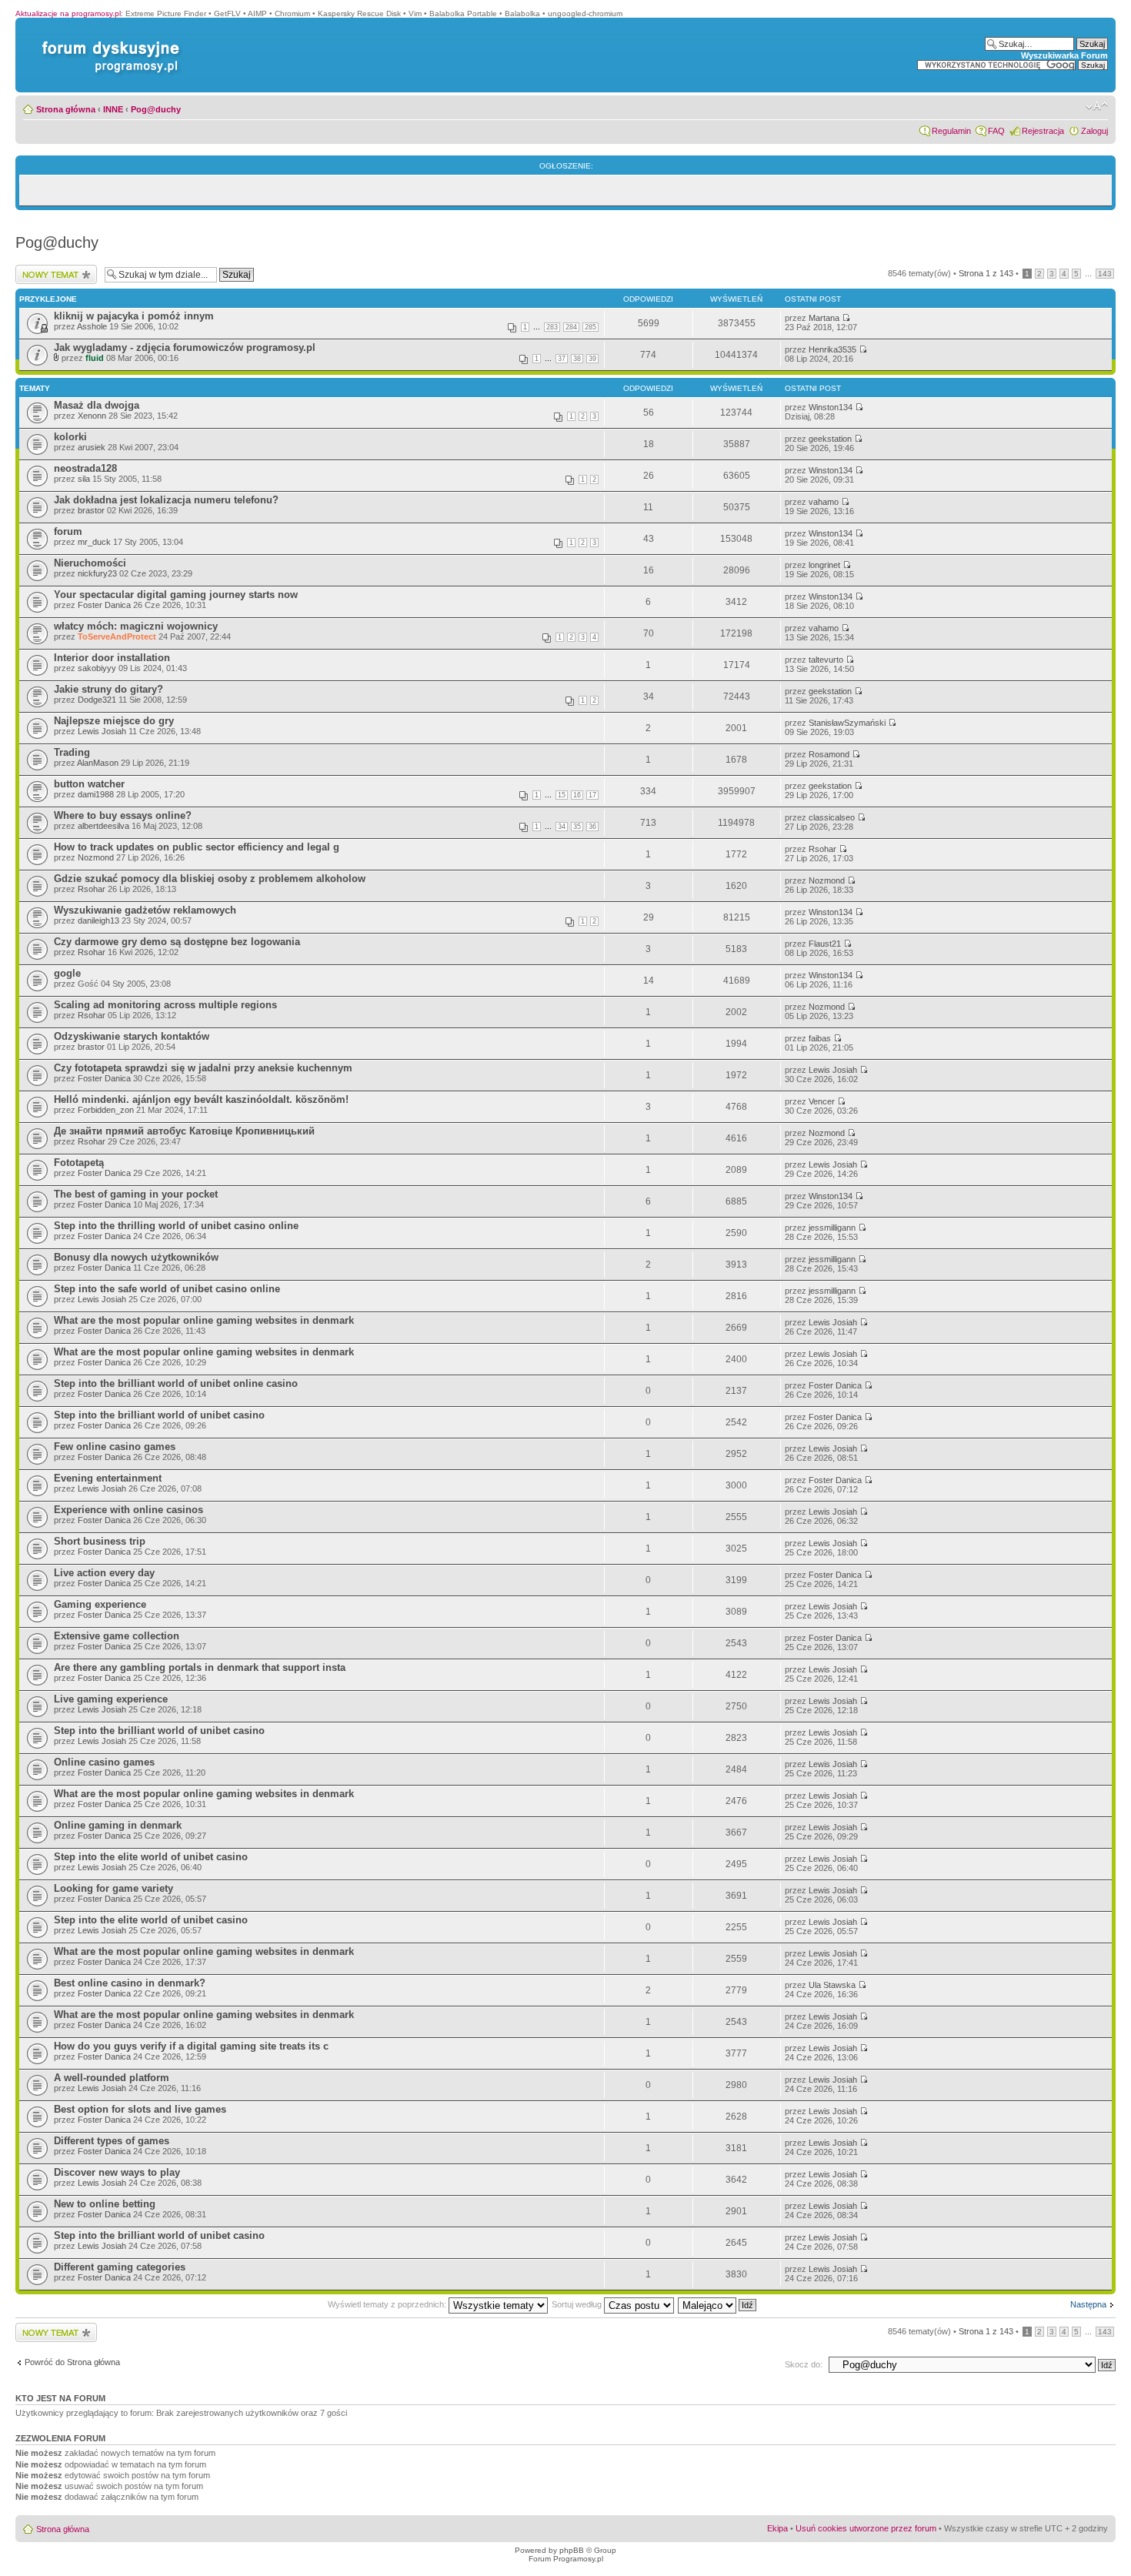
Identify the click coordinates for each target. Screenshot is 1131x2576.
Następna (1088, 2304)
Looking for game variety (113, 1888)
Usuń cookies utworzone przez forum (866, 2528)
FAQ (996, 131)
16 (577, 795)
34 (562, 827)
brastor (91, 510)
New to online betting (105, 2204)
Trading (72, 752)
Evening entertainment (108, 1478)
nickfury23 (97, 573)
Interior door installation (112, 658)
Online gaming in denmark (118, 1825)
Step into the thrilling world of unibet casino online (176, 1226)
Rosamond (829, 754)
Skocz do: (804, 2364)
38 (577, 359)
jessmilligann (832, 1228)
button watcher (89, 784)
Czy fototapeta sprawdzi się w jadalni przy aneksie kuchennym (203, 1068)
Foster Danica (104, 605)
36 (592, 827)
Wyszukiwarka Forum (1064, 55)
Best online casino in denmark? (130, 1983)
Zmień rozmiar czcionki (1097, 106)
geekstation (830, 439)
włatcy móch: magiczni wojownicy (136, 626)
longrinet (824, 565)
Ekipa (777, 2528)
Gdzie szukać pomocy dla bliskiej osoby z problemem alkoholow (210, 879)
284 (571, 327)
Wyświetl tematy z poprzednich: (388, 2304)
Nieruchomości (90, 563)
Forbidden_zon (106, 1110)
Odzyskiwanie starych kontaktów (132, 1036)
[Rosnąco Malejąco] (718, 2304)
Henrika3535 (832, 349)
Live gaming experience (111, 1699)
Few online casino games (115, 1447)
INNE (113, 109)
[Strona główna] (108, 41)
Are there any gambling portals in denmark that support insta (200, 1667)
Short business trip (100, 1541)
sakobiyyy (97, 668)
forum (68, 531)
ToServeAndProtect (117, 636)
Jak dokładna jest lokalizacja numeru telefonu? (166, 500)
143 (1105, 274)
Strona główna (66, 109)
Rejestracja (1043, 131)
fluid (95, 358)
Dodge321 (97, 700)
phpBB (572, 2550)
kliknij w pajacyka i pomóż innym (134, 316)
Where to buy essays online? (123, 815)
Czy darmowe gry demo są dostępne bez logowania (177, 942)
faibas (820, 1038)
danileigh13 (98, 920)
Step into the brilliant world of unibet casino (159, 1415)
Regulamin (951, 131)
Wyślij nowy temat (49, 269)
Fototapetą (79, 1163)
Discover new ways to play (117, 2172)
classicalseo (832, 817)
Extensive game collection (117, 1636)
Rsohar (822, 849)
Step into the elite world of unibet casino (151, 1857)
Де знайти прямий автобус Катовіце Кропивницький (184, 1131)
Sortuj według (578, 2304)
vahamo (824, 502)
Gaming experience (100, 1604)
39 (592, 359)
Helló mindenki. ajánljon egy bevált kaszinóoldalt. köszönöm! (201, 1099)
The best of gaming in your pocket (136, 1194)
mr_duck (94, 542)
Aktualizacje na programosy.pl (68, 13)
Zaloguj (1094, 131)
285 (591, 327)
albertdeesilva (103, 826)
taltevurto (826, 660)
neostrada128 (85, 468)
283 (552, 327)
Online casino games (104, 1762)
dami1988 (96, 794)
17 (592, 795)
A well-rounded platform (112, 2078)
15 (562, 795)
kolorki (70, 437)
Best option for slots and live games (140, 2109)
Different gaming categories (120, 2267)
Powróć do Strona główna (72, 2362)
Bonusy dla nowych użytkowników (136, 1257)
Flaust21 (825, 944)
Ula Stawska (832, 1985)
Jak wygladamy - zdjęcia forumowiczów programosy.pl (185, 347)
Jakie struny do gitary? (108, 689)
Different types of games (112, 2141)
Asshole (92, 326)
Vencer (822, 1101)
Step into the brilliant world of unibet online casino (176, 1383)
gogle (67, 973)
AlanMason (98, 763)
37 (562, 359)
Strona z (986, 273)
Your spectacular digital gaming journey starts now (176, 595)
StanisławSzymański (847, 723)
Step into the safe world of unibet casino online (167, 1289)
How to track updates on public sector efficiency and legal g (197, 847)
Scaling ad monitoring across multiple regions (165, 1005)
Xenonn (92, 416)
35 (577, 827)
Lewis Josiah (102, 731)
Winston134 (831, 407)
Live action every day (104, 1573)
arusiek (92, 447)
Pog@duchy (156, 109)
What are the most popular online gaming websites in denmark (204, 1320)
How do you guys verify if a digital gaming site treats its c (191, 2046)
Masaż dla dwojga (97, 405)
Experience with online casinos (128, 1510)
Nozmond (96, 857)
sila (84, 479)
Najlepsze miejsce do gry (114, 721)
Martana (824, 318)
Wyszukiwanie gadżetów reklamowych (145, 910)
